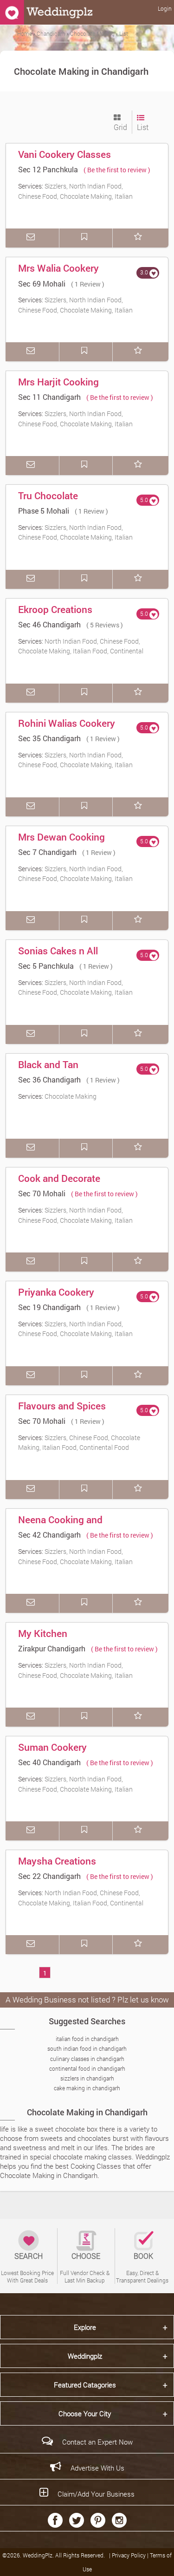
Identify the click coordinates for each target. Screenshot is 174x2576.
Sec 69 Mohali (42, 284)
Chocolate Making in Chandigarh (87, 2112)
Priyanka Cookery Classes (56, 1298)
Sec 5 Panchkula (46, 966)
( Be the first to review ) (117, 170)
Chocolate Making (71, 1096)
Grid (120, 127)
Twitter (77, 2520)
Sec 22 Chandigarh (49, 1876)
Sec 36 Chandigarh (49, 1079)
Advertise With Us (97, 2468)
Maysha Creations (57, 1861)
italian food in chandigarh (87, 2039)
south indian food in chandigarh (87, 2048)
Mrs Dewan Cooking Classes (61, 843)
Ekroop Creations (55, 609)
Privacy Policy (129, 2555)
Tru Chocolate (48, 496)
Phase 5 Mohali (44, 511)
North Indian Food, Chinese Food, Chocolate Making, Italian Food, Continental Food (81, 651)
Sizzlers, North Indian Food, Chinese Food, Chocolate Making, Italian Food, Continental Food (75, 196)
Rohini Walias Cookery (67, 723)
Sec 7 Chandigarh (47, 852)
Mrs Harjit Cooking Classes (58, 388)
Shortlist (140, 238)
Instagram (119, 2520)
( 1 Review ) (88, 284)
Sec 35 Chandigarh (49, 738)
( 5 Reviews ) (105, 625)
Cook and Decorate (59, 1178)
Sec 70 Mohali (42, 1193)
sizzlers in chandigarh (87, 2078)
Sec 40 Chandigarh (49, 1762)
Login (165, 8)
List (143, 127)
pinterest (98, 2520)
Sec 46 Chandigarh (49, 624)
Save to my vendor (86, 238)
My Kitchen (43, 1633)
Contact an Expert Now (97, 2442)
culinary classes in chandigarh (87, 2059)
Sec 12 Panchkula (48, 169)
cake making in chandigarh (87, 2088)
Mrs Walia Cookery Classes (58, 274)
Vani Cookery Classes (64, 154)
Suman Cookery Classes (52, 1754)
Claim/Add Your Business (96, 2494)
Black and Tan (48, 1064)
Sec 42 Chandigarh (49, 1535)
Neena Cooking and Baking (60, 1526)
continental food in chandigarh (87, 2068)
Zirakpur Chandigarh (52, 1648)
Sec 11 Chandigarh (49, 397)
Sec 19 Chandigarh (49, 1307)
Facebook (55, 2520)
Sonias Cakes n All (58, 951)
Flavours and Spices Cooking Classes (62, 1412)
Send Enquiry (32, 238)
